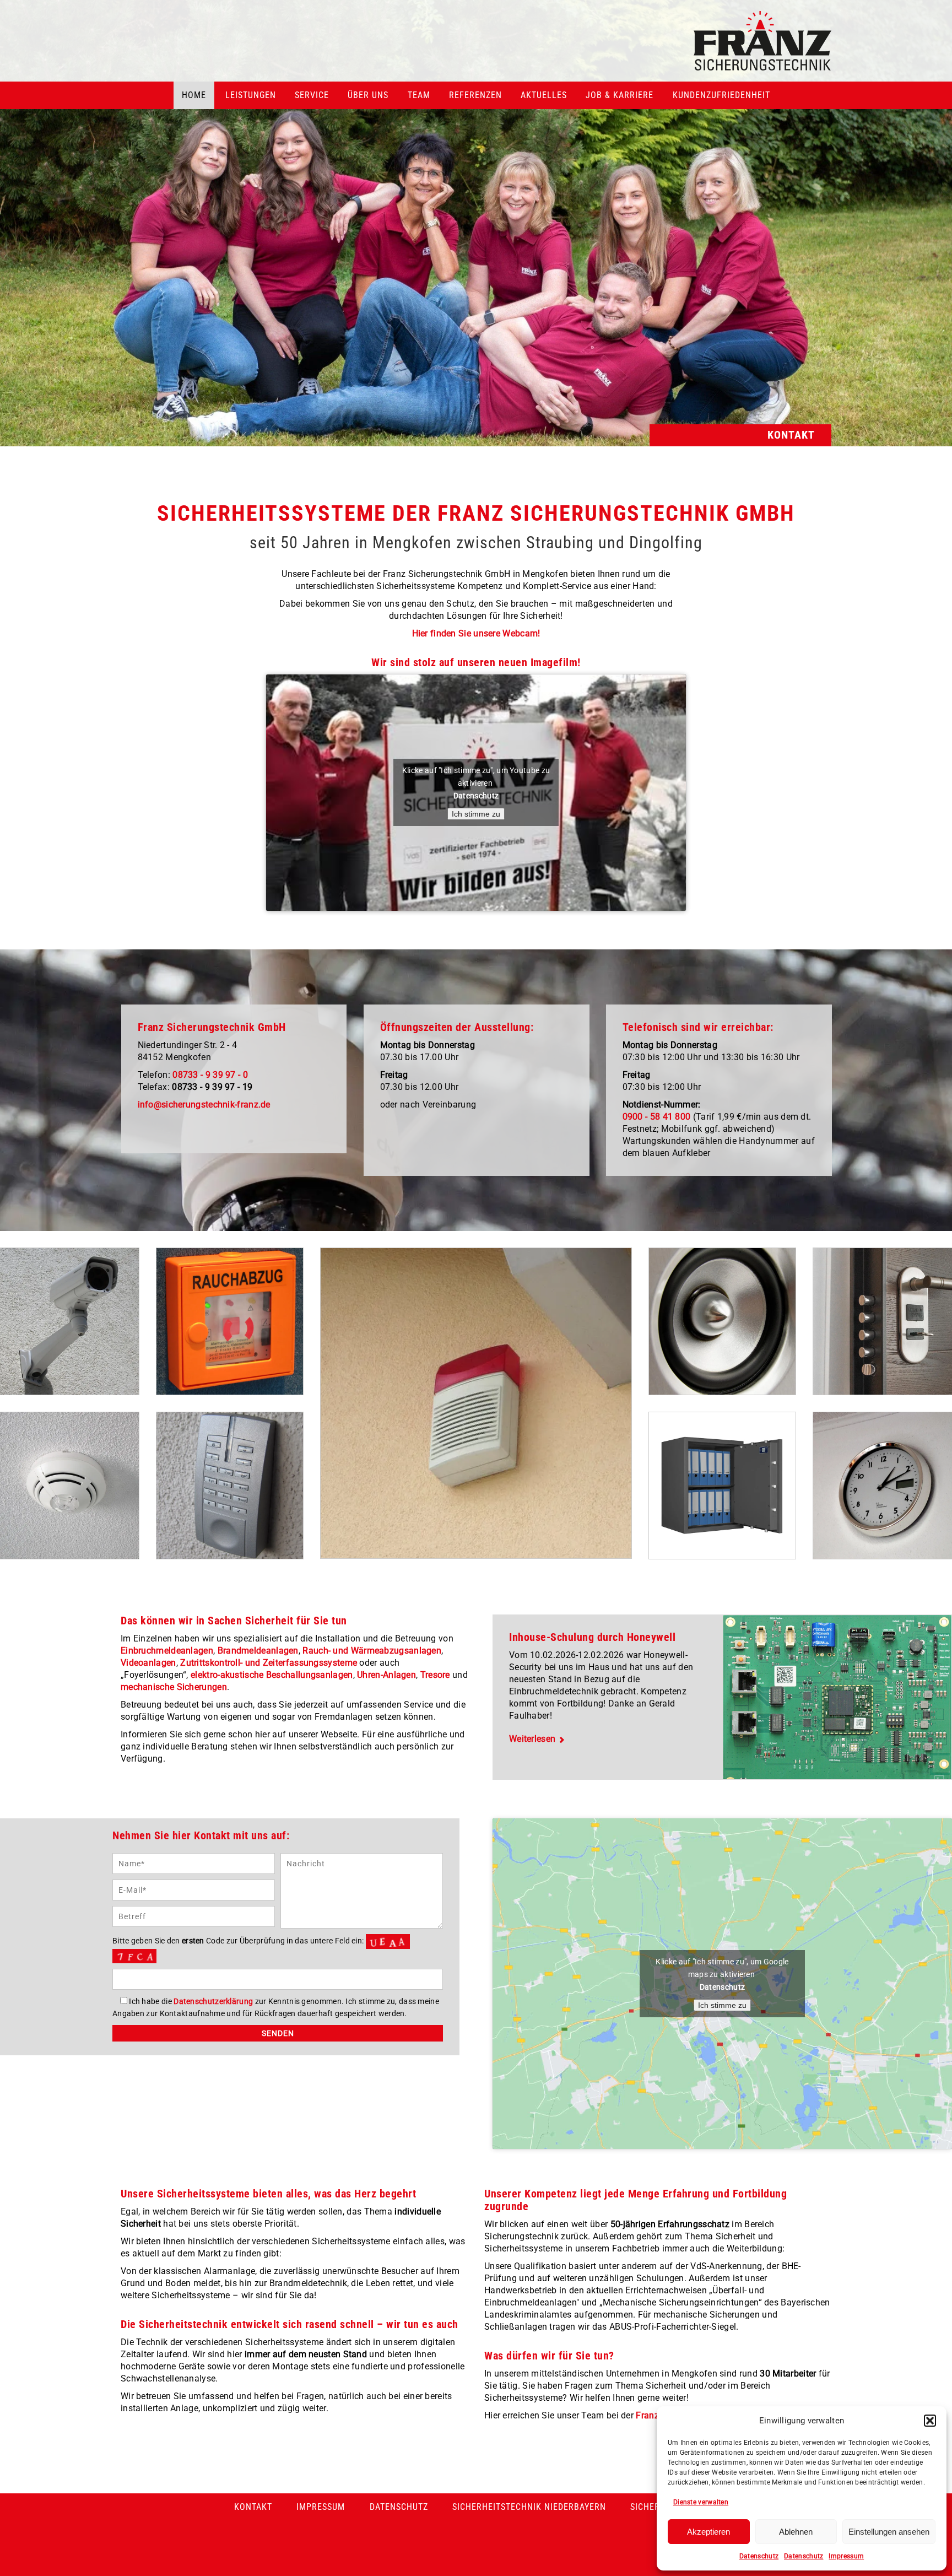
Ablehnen (796, 2532)
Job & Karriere (620, 95)
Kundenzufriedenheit (721, 95)
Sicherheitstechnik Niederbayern (529, 2507)
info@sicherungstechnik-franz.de (204, 1105)
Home (194, 95)
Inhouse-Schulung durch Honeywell (592, 1637)
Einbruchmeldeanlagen (167, 1651)
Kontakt (253, 2507)
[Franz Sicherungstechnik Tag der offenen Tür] (476, 223)
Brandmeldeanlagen (258, 1651)
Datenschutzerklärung (213, 2001)
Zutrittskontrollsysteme (230, 1484)
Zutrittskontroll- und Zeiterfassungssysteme (269, 1663)
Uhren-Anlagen (386, 1675)
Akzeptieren (708, 2532)
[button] (930, 2421)
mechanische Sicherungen (174, 1687)
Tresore (435, 1675)
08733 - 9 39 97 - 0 (210, 1075)
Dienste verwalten (701, 2502)
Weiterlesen (532, 1739)
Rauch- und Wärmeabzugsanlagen (230, 1319)
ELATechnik (722, 1319)
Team (419, 95)
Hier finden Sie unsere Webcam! (476, 633)
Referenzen (475, 95)
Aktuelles (544, 95)
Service (312, 95)
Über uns (368, 95)
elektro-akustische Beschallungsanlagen (272, 1675)
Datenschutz (759, 2556)
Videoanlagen (148, 1663)
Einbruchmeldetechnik (476, 1394)
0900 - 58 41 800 (657, 1117)
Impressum (846, 2556)
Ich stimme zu (476, 814)
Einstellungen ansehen (889, 2532)
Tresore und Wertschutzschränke (722, 1484)
